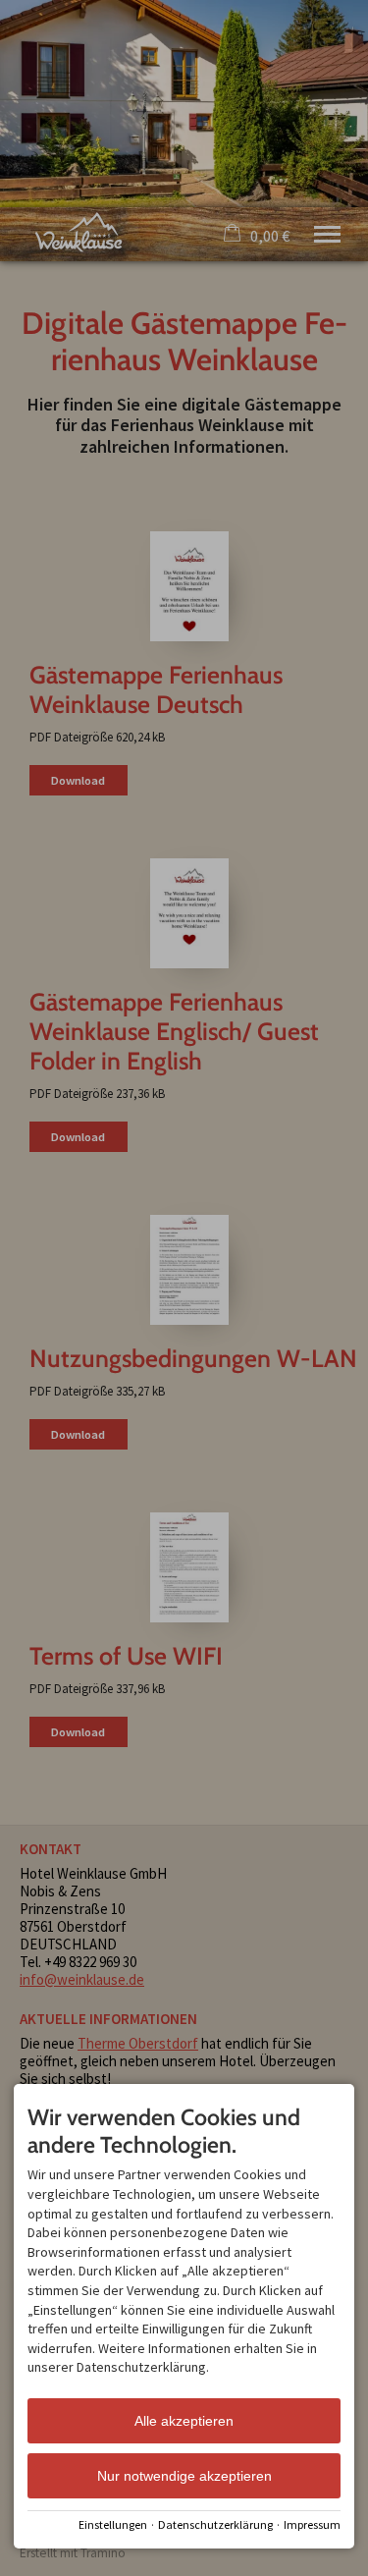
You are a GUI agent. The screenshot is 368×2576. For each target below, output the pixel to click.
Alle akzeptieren (184, 2421)
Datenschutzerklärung (215, 2524)
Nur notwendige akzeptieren (184, 2476)
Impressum (312, 2524)
